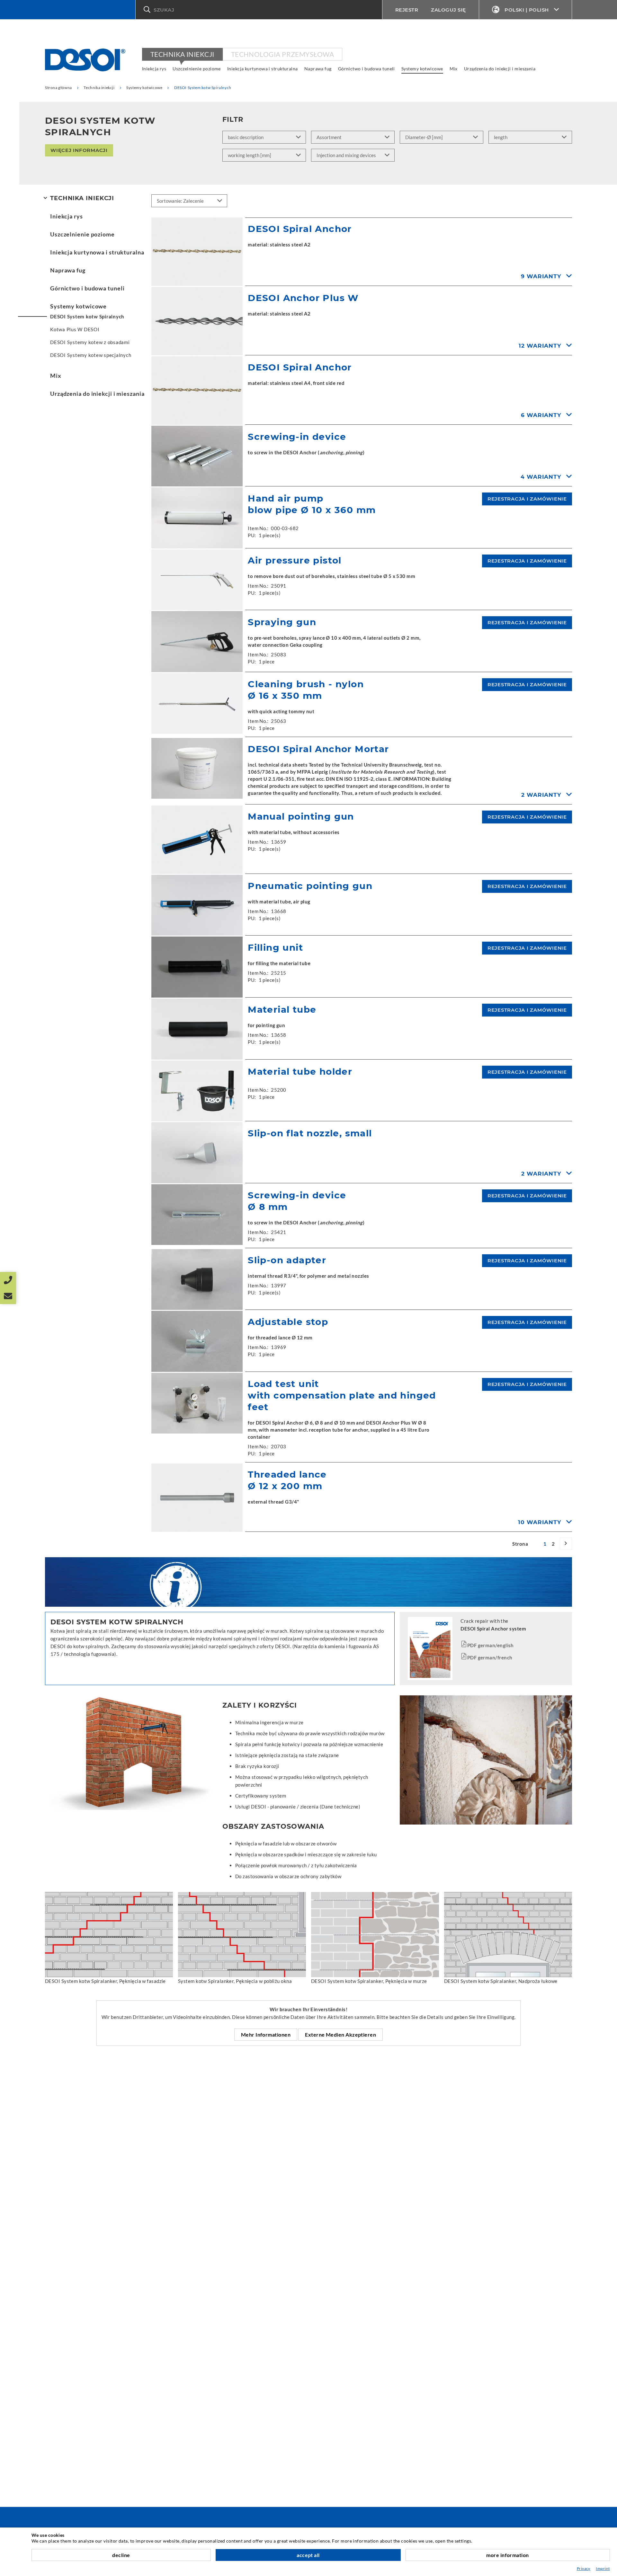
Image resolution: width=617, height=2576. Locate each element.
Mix (454, 69)
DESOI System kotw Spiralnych (87, 316)
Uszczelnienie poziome (197, 69)
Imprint (603, 2568)
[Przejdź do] (566, 1544)
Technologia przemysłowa (282, 54)
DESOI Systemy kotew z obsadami (90, 342)
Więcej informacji (79, 150)
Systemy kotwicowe (422, 69)
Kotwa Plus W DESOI (75, 329)
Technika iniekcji (182, 54)
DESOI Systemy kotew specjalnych (91, 355)
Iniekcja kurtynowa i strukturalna (263, 69)
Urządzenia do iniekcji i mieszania (500, 69)
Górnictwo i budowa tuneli (367, 69)
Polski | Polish (527, 10)
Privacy (584, 2568)
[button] (259, 10)
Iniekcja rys (154, 69)
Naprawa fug (318, 69)
